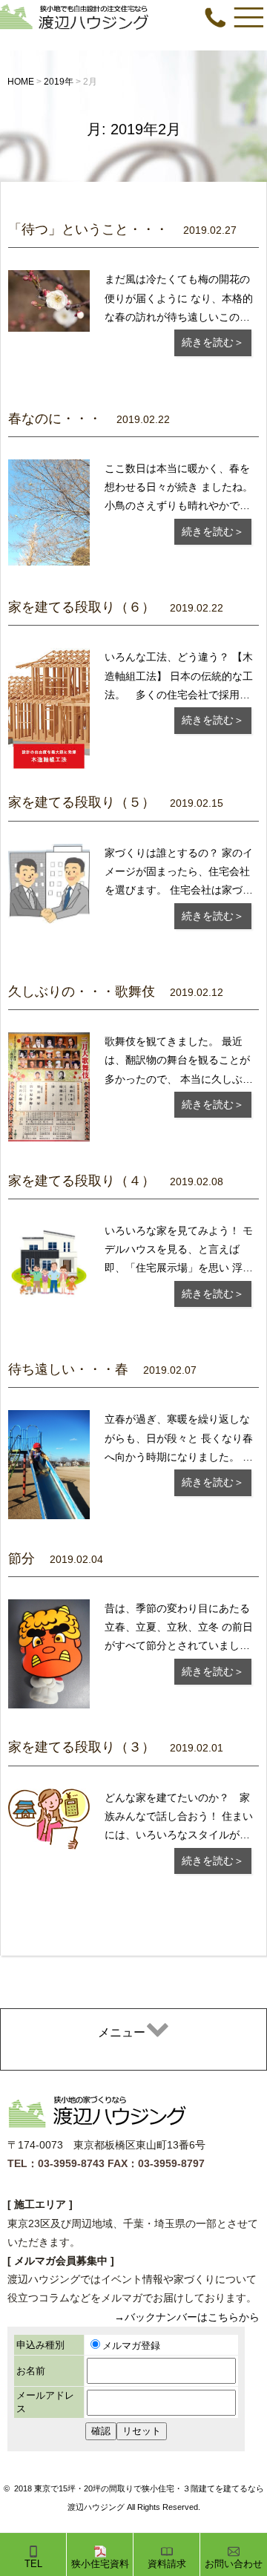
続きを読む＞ (213, 342)
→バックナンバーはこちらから (187, 2317)
